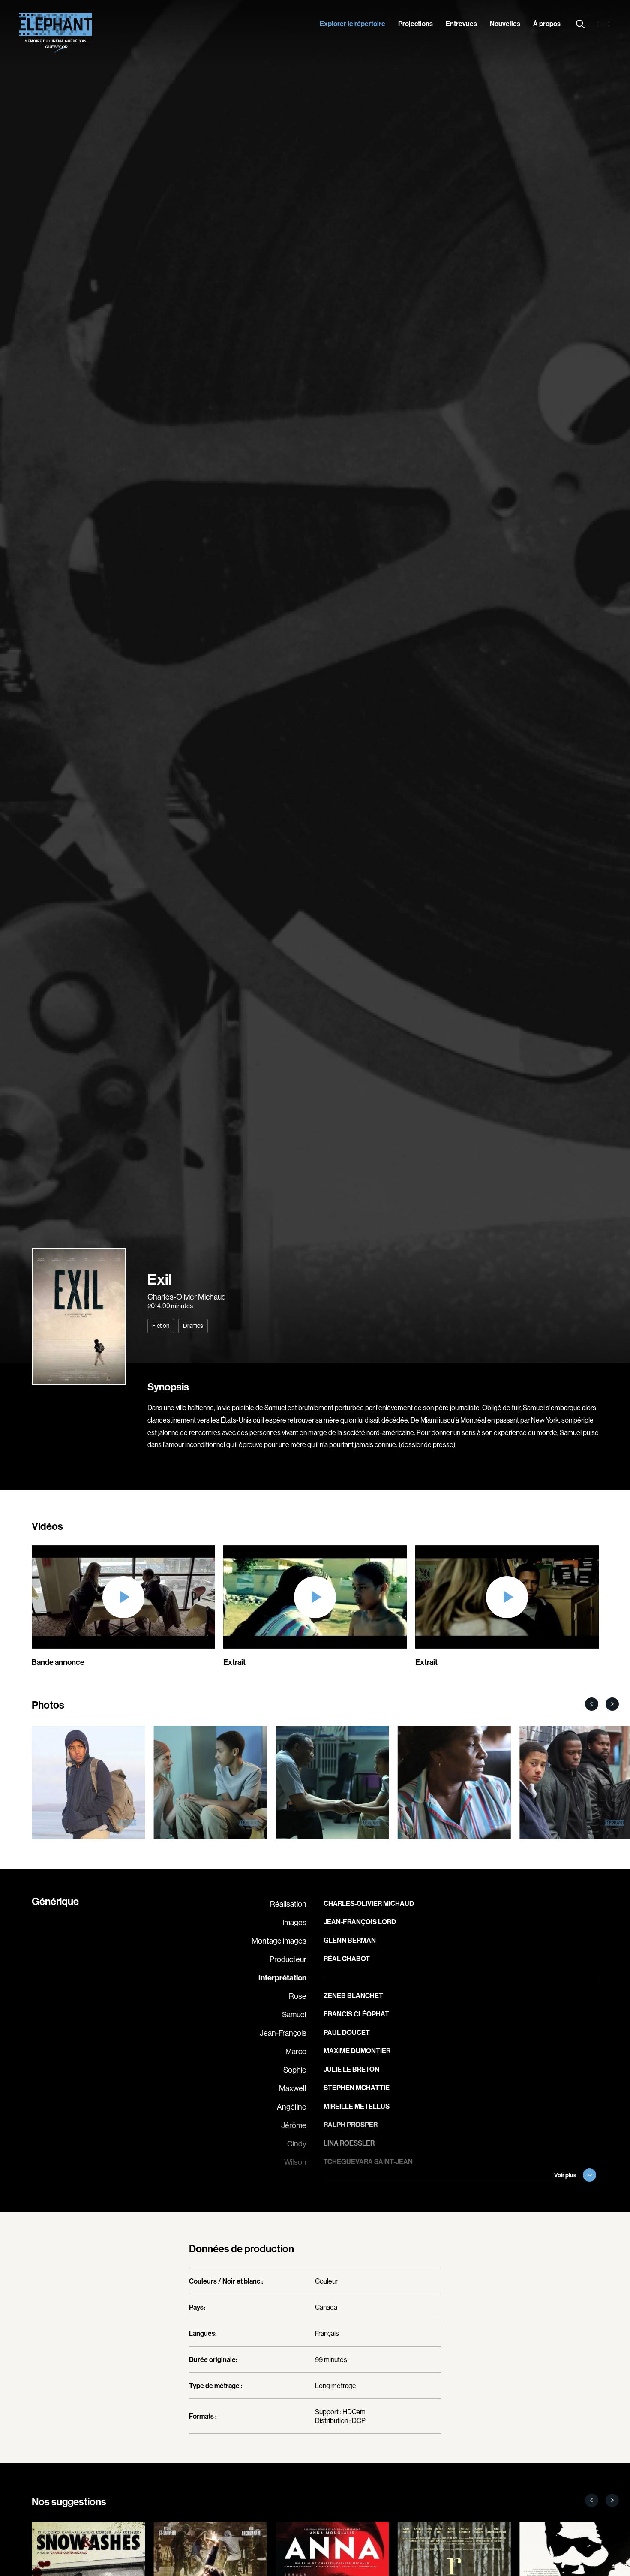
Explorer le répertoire (352, 24)
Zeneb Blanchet (353, 1995)
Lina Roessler (349, 2143)
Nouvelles (505, 24)
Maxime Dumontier (357, 2051)
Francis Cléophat (356, 2014)
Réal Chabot (347, 1959)
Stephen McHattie (357, 2088)
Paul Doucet (347, 2032)
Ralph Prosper (351, 2125)
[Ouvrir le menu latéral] (603, 25)
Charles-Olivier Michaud (187, 1297)
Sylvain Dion (346, 2198)
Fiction (161, 1326)
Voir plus (565, 2175)
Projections (415, 24)
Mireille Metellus (357, 2106)
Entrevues (461, 24)
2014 (154, 1306)
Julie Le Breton (351, 2069)
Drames (193, 1326)
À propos (547, 24)
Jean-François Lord (360, 1922)
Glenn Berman (350, 1940)
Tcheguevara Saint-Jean (368, 2161)
